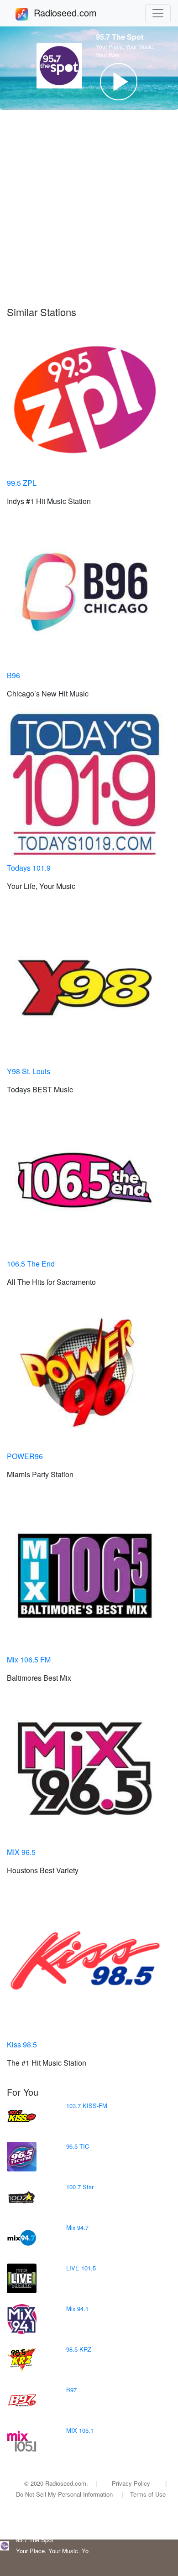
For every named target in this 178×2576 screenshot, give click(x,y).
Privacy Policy (131, 2483)
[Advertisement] (89, 208)
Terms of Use (148, 2494)
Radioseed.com (76, 13)
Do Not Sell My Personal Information (64, 2494)
